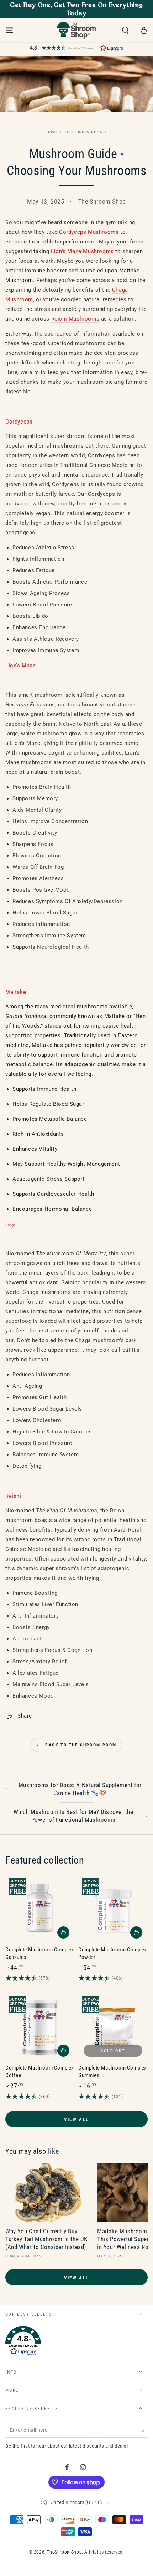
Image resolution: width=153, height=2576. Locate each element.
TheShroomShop (64, 2552)
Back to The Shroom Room (81, 1745)
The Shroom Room (83, 132)
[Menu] (9, 30)
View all (76, 2119)
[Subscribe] (144, 2430)
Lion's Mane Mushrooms (82, 251)
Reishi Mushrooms (75, 319)
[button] (125, 30)
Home (53, 132)
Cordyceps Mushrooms (89, 232)
